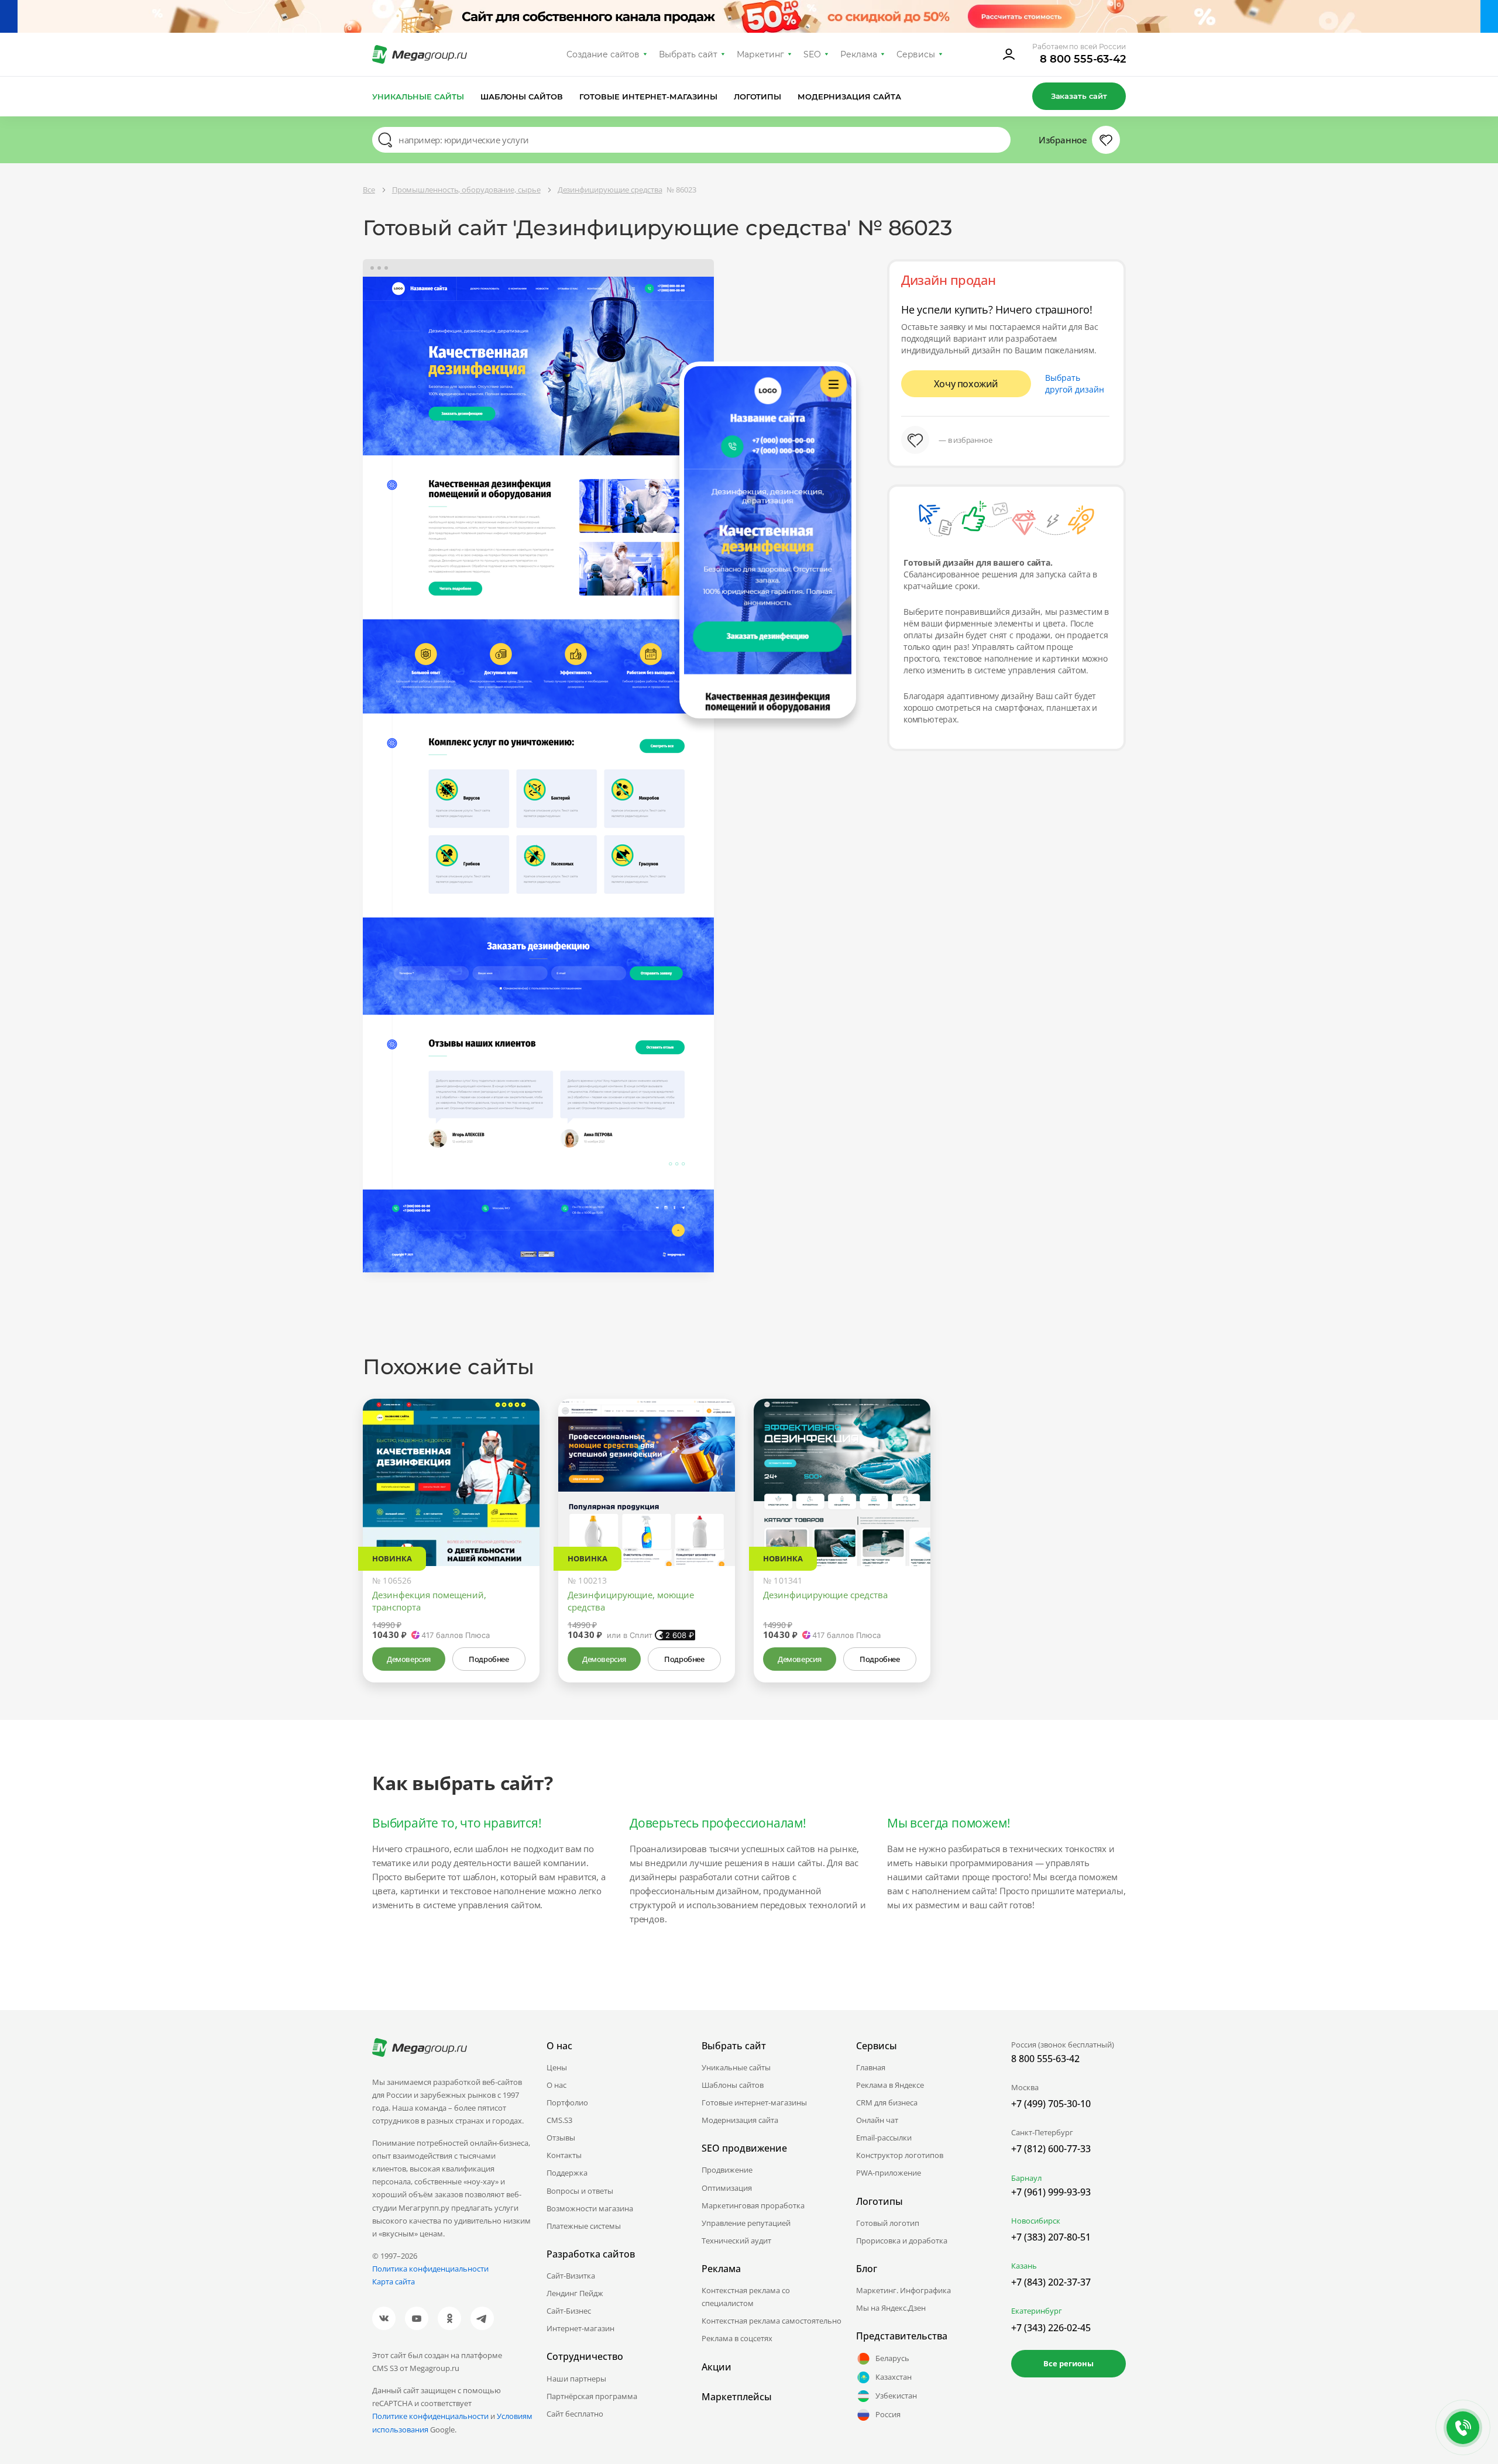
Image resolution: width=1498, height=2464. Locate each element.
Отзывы (561, 2138)
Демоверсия (409, 1659)
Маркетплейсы (737, 2397)
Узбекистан (896, 2396)
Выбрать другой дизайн (1075, 383)
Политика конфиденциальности (430, 2269)
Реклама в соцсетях (737, 2338)
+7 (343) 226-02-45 (1051, 2328)
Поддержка (567, 2173)
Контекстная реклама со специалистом (746, 2297)
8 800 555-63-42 (1083, 59)
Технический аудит (736, 2241)
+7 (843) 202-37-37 (1051, 2282)
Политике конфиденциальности (430, 2416)
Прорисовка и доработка (902, 2241)
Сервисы (916, 54)
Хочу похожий (966, 384)
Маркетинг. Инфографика (903, 2290)
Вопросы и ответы (580, 2191)
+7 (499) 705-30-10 (1051, 2104)
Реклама (859, 54)
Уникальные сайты (418, 97)
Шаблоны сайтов (522, 97)
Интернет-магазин (580, 2328)
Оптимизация (727, 2188)
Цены (557, 2067)
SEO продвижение (744, 2148)
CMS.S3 (559, 2120)
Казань (1024, 2266)
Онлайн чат (877, 2120)
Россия (888, 2414)
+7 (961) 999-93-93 (1051, 2192)
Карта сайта (394, 2281)
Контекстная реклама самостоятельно (772, 2321)
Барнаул (1026, 2178)
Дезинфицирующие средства (825, 1595)
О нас (556, 2085)
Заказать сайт (1079, 96)
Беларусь (892, 2358)
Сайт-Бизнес (569, 2311)
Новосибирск (1036, 2221)
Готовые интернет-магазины (648, 97)
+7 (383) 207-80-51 (1051, 2237)
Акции (717, 2367)
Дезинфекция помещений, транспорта (429, 1601)
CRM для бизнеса (887, 2102)
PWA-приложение (889, 2173)
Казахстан (894, 2377)
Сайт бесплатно (575, 2414)
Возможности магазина (590, 2208)
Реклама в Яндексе (890, 2085)
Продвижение (727, 2170)
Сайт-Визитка (571, 2276)
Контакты (564, 2155)
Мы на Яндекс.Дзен (891, 2308)
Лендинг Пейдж (575, 2293)
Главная (871, 2067)
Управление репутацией (746, 2223)
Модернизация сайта (849, 97)
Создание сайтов (603, 54)
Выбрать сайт (688, 54)
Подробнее (489, 1659)
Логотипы (758, 97)
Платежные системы (584, 2226)
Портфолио (567, 2102)
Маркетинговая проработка (753, 2205)
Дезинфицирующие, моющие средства (631, 1601)
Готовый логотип (888, 2223)
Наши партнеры (576, 2379)
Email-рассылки (884, 2138)
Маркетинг (760, 54)
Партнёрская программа (592, 2396)
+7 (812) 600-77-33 (1051, 2149)
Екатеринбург (1037, 2311)
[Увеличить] (517, 1516)
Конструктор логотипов (900, 2155)
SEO (812, 54)
